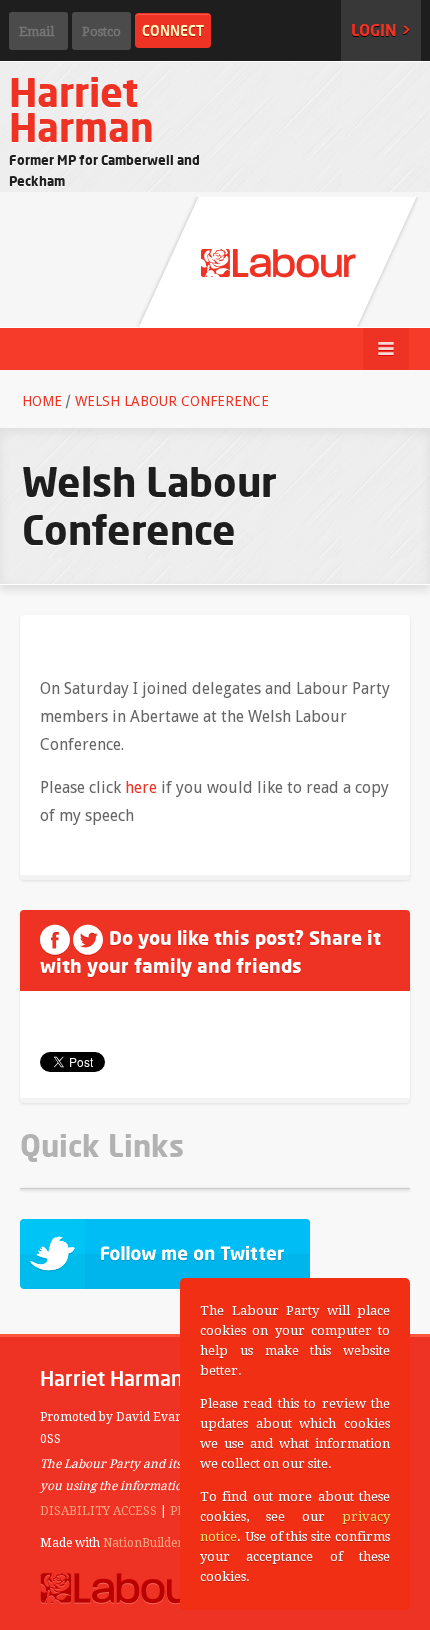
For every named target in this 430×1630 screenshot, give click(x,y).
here (141, 787)
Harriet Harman (81, 109)
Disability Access (98, 1511)
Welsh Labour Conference (172, 401)
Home (42, 401)
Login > (381, 30)
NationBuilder (143, 1543)
